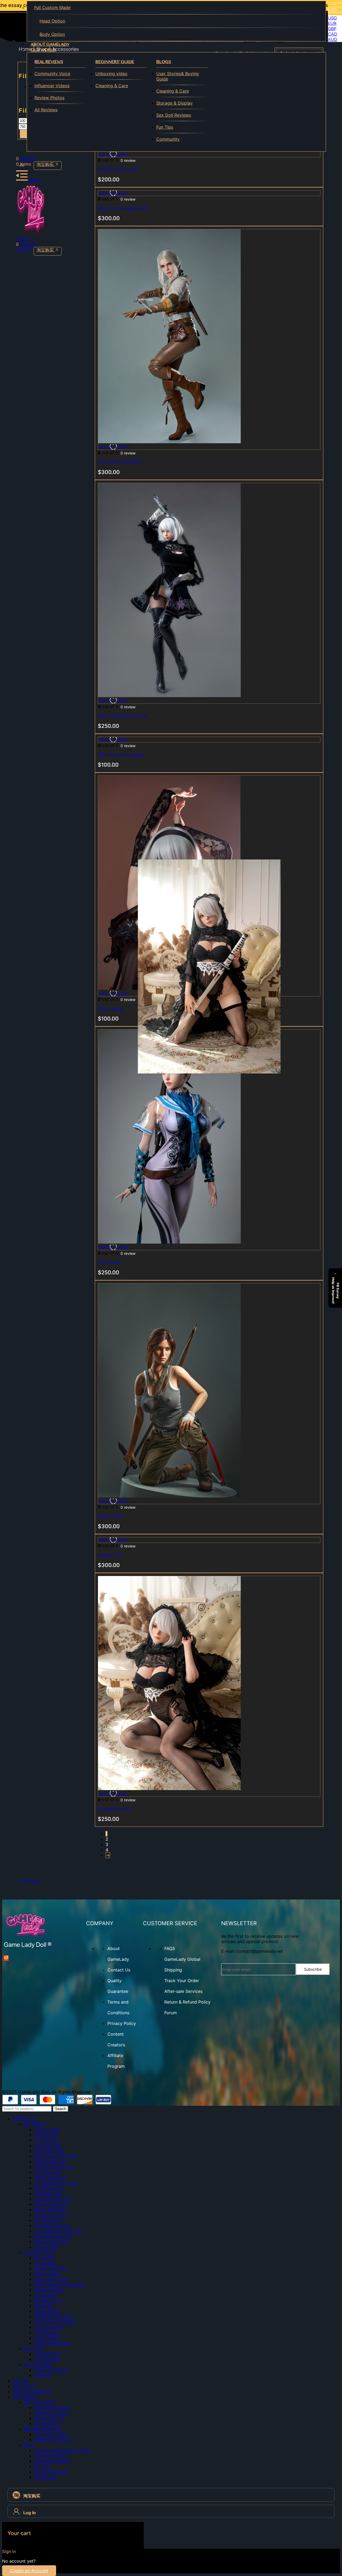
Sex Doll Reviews (174, 115)
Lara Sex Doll (48, 2145)
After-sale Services (183, 1991)
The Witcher (46, 2333)
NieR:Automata (49, 2290)
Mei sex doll (46, 2247)
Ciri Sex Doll (47, 2140)
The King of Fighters (55, 2322)
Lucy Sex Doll (48, 2220)
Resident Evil (47, 2300)
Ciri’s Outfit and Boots (120, 462)
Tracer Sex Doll (50, 2177)
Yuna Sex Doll (48, 2193)
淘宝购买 (46, 164)
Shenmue (43, 2306)
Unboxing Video (50, 2434)
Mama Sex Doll (49, 2210)
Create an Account (29, 2571)
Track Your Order (182, 1981)
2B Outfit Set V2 (114, 1809)
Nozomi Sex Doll (51, 2204)
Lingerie (42, 2375)
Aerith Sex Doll (49, 2151)
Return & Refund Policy (187, 2002)
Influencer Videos (52, 86)
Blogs (164, 62)
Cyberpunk (45, 2263)
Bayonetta (44, 2258)
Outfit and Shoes (51, 2370)
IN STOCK (34, 2349)
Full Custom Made (52, 7)
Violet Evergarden (52, 2343)
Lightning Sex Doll (53, 2199)
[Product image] (169, 442)
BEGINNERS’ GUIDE (115, 62)
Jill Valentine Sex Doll (56, 2183)
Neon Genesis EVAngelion (60, 2284)
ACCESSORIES (38, 2365)
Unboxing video (111, 74)
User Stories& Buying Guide (178, 76)
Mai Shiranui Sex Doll (56, 2156)
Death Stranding (51, 2268)
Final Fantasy (47, 2274)
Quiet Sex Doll (49, 2188)
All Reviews (46, 110)
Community (168, 139)
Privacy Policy (122, 2023)
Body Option (52, 34)
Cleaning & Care (112, 86)
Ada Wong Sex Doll (54, 2167)
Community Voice (52, 74)
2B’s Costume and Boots (123, 716)
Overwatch (45, 2295)
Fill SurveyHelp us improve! (336, 1291)
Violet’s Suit (110, 1555)
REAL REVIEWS (49, 62)
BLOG (29, 2445)
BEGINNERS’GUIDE (43, 2429)
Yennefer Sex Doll (52, 2226)
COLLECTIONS (38, 2252)
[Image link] (28, 1947)
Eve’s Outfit (109, 1262)
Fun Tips (165, 127)
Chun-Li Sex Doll (51, 2242)
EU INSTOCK (47, 2359)
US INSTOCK (47, 2354)
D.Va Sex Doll (48, 2172)
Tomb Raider (47, 2338)
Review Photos (49, 98)
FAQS (170, 1948)
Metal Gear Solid (51, 2279)
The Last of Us (49, 2327)
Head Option (52, 21)
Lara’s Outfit (110, 1516)
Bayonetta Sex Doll (54, 2236)
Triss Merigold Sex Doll (58, 2231)
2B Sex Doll (46, 2135)
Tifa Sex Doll (47, 2129)
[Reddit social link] (6, 1958)
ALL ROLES (35, 2124)
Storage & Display (174, 103)
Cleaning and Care (53, 2440)
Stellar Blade (47, 2311)
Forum (171, 2013)
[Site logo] (31, 234)
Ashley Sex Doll (50, 2161)
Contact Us (119, 1970)
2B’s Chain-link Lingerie (121, 755)
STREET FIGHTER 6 (54, 2317)
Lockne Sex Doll (51, 2215)
